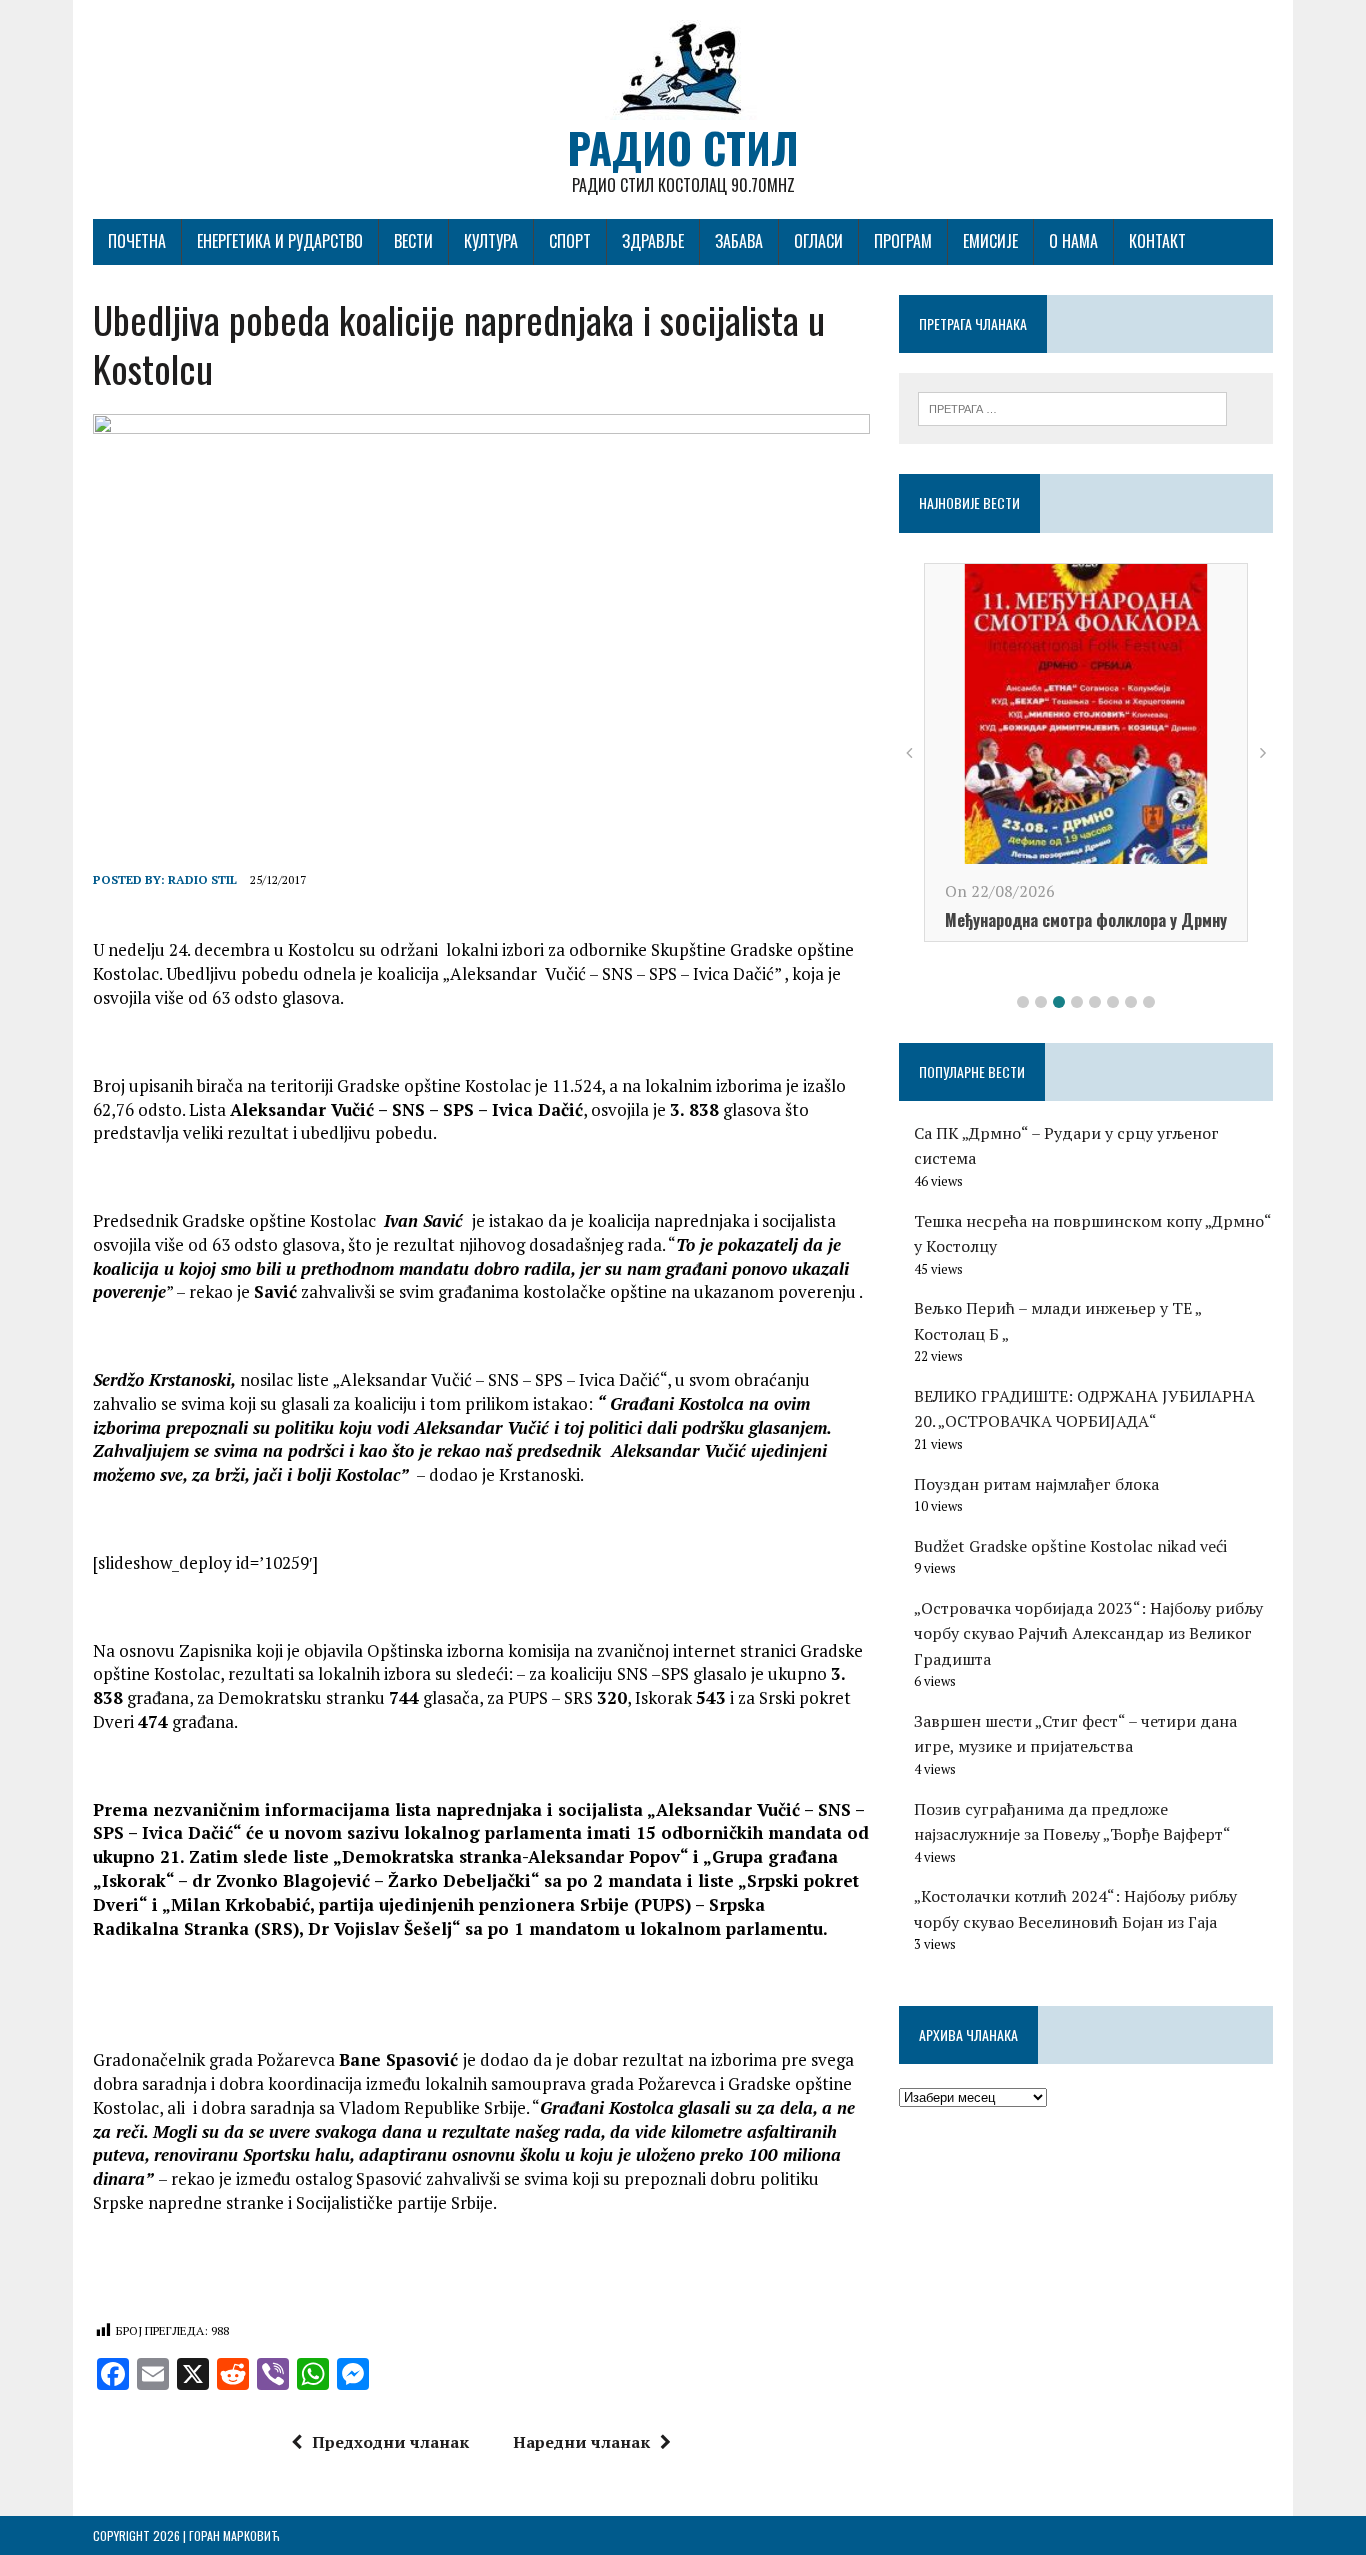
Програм (903, 241)
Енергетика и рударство (280, 241)
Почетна (137, 241)
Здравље (653, 241)
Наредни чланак (581, 2442)
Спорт (570, 241)
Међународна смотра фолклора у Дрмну (1086, 920)
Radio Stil (202, 879)
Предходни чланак (390, 2442)
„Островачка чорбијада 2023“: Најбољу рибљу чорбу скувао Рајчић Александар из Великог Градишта (1088, 1633)
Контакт (1157, 241)
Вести (413, 241)
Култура (491, 241)
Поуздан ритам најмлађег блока (1036, 1484)
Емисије (990, 241)
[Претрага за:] (1072, 407)
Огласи (818, 241)
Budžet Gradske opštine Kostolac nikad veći (1070, 1546)
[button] (1023, 1002)
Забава (739, 241)
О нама (1073, 241)
